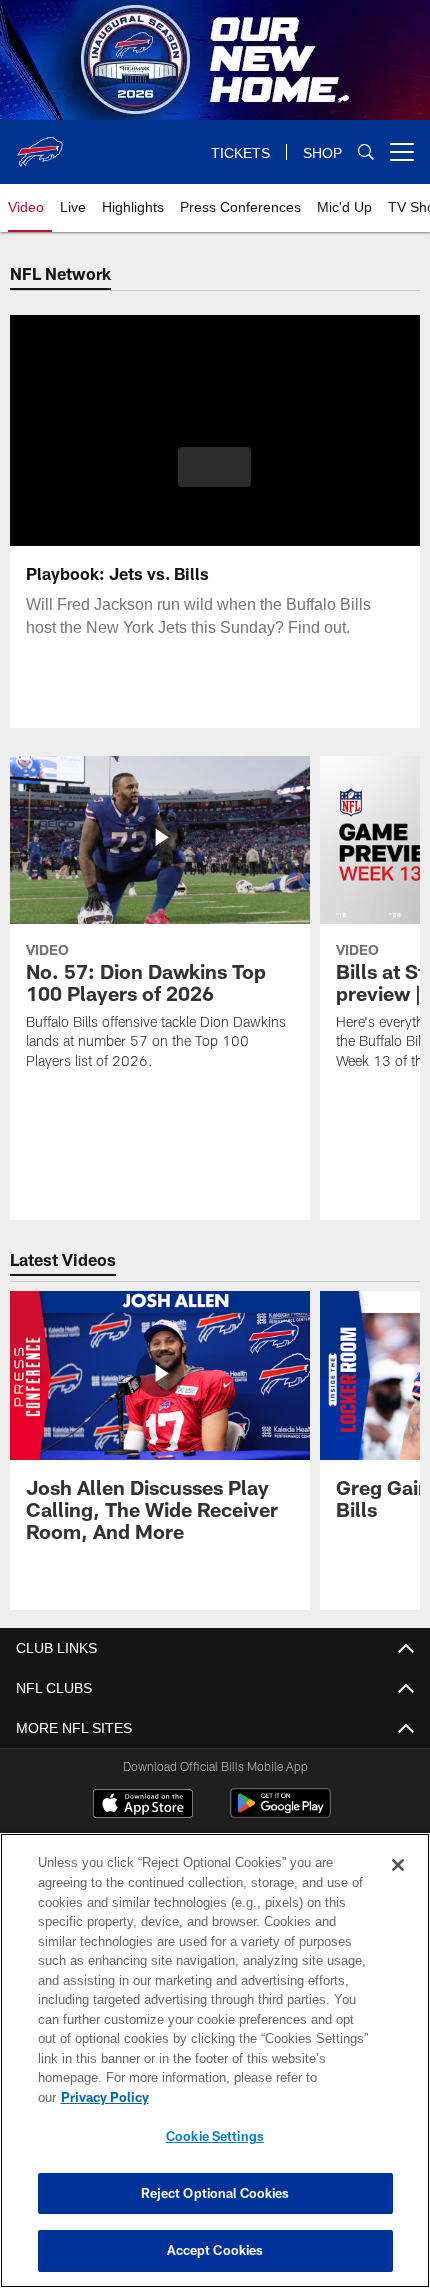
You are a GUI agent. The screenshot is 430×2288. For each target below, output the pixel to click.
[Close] (398, 1865)
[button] (214, 467)
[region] (215, 2060)
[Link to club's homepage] (40, 144)
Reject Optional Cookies (215, 2193)
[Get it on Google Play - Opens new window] (280, 1814)
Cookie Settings (215, 2136)
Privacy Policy (105, 2097)
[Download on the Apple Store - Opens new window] (143, 1806)
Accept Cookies (215, 2250)
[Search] (366, 152)
